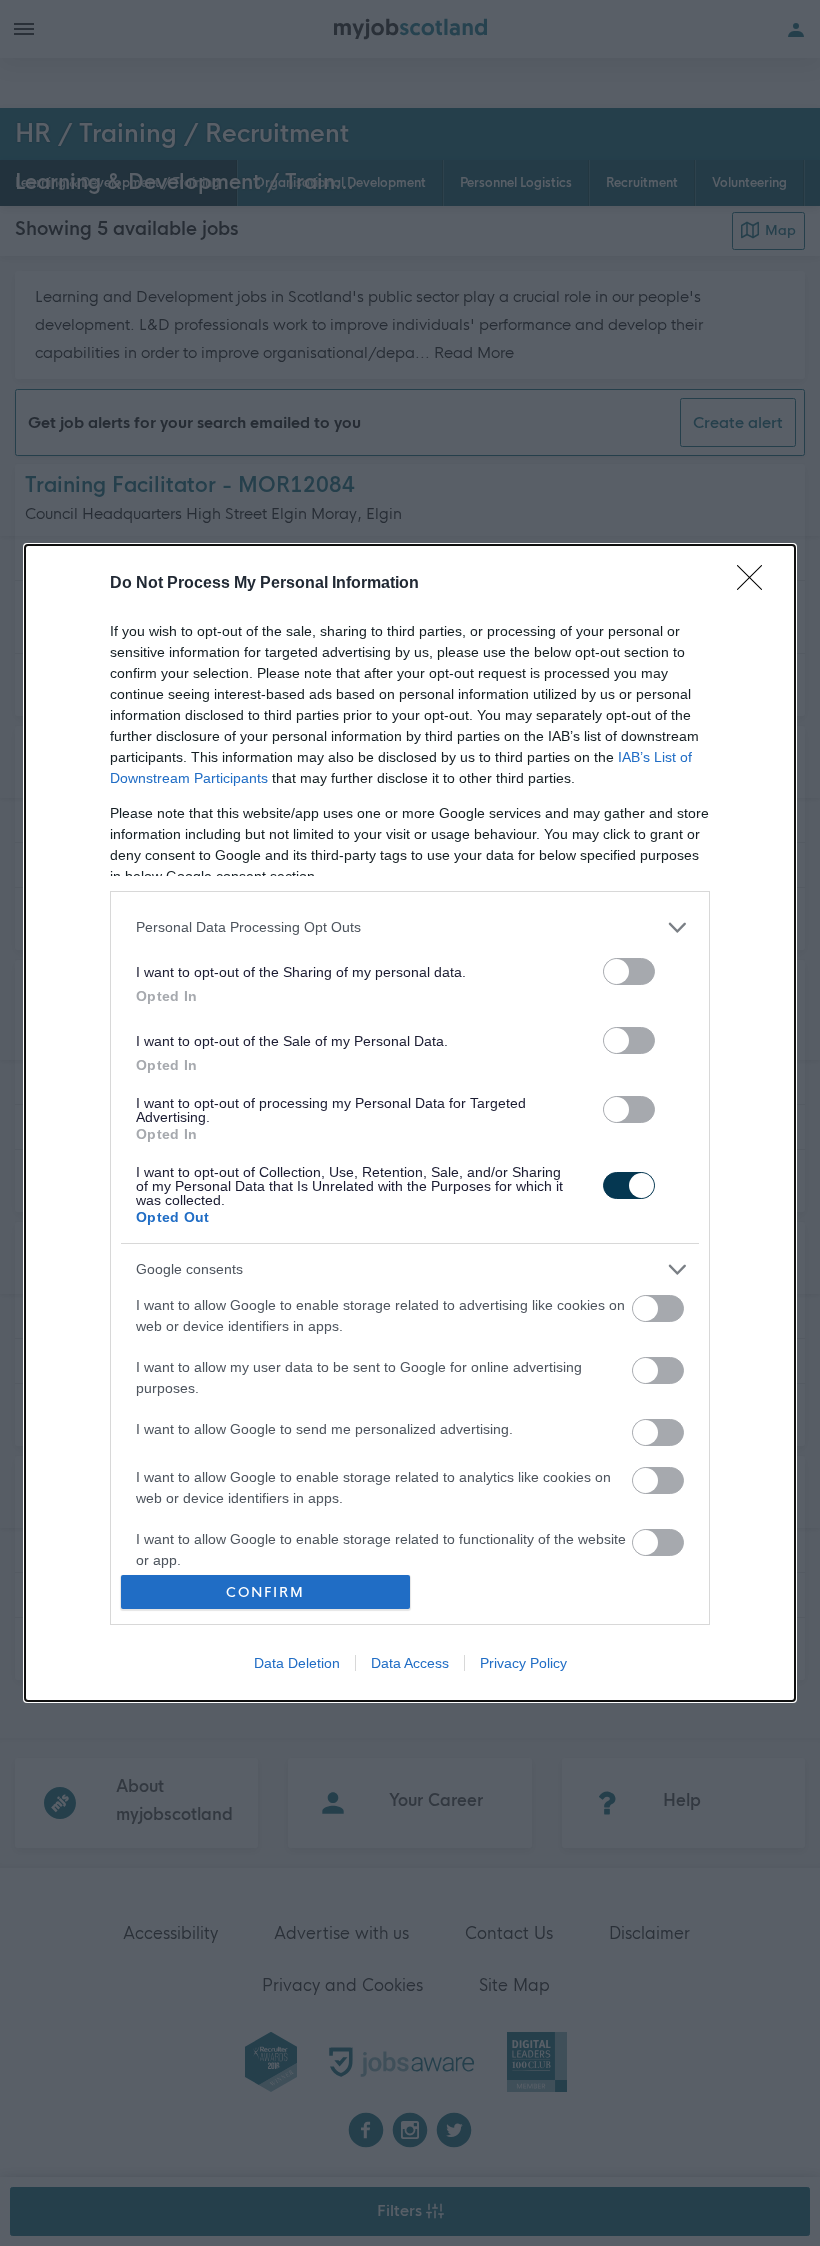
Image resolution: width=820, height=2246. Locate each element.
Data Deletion (297, 1663)
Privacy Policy (523, 1663)
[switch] (629, 971)
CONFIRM (265, 1592)
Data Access (410, 1663)
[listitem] (410, 927)
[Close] (756, 584)
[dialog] (410, 1123)
